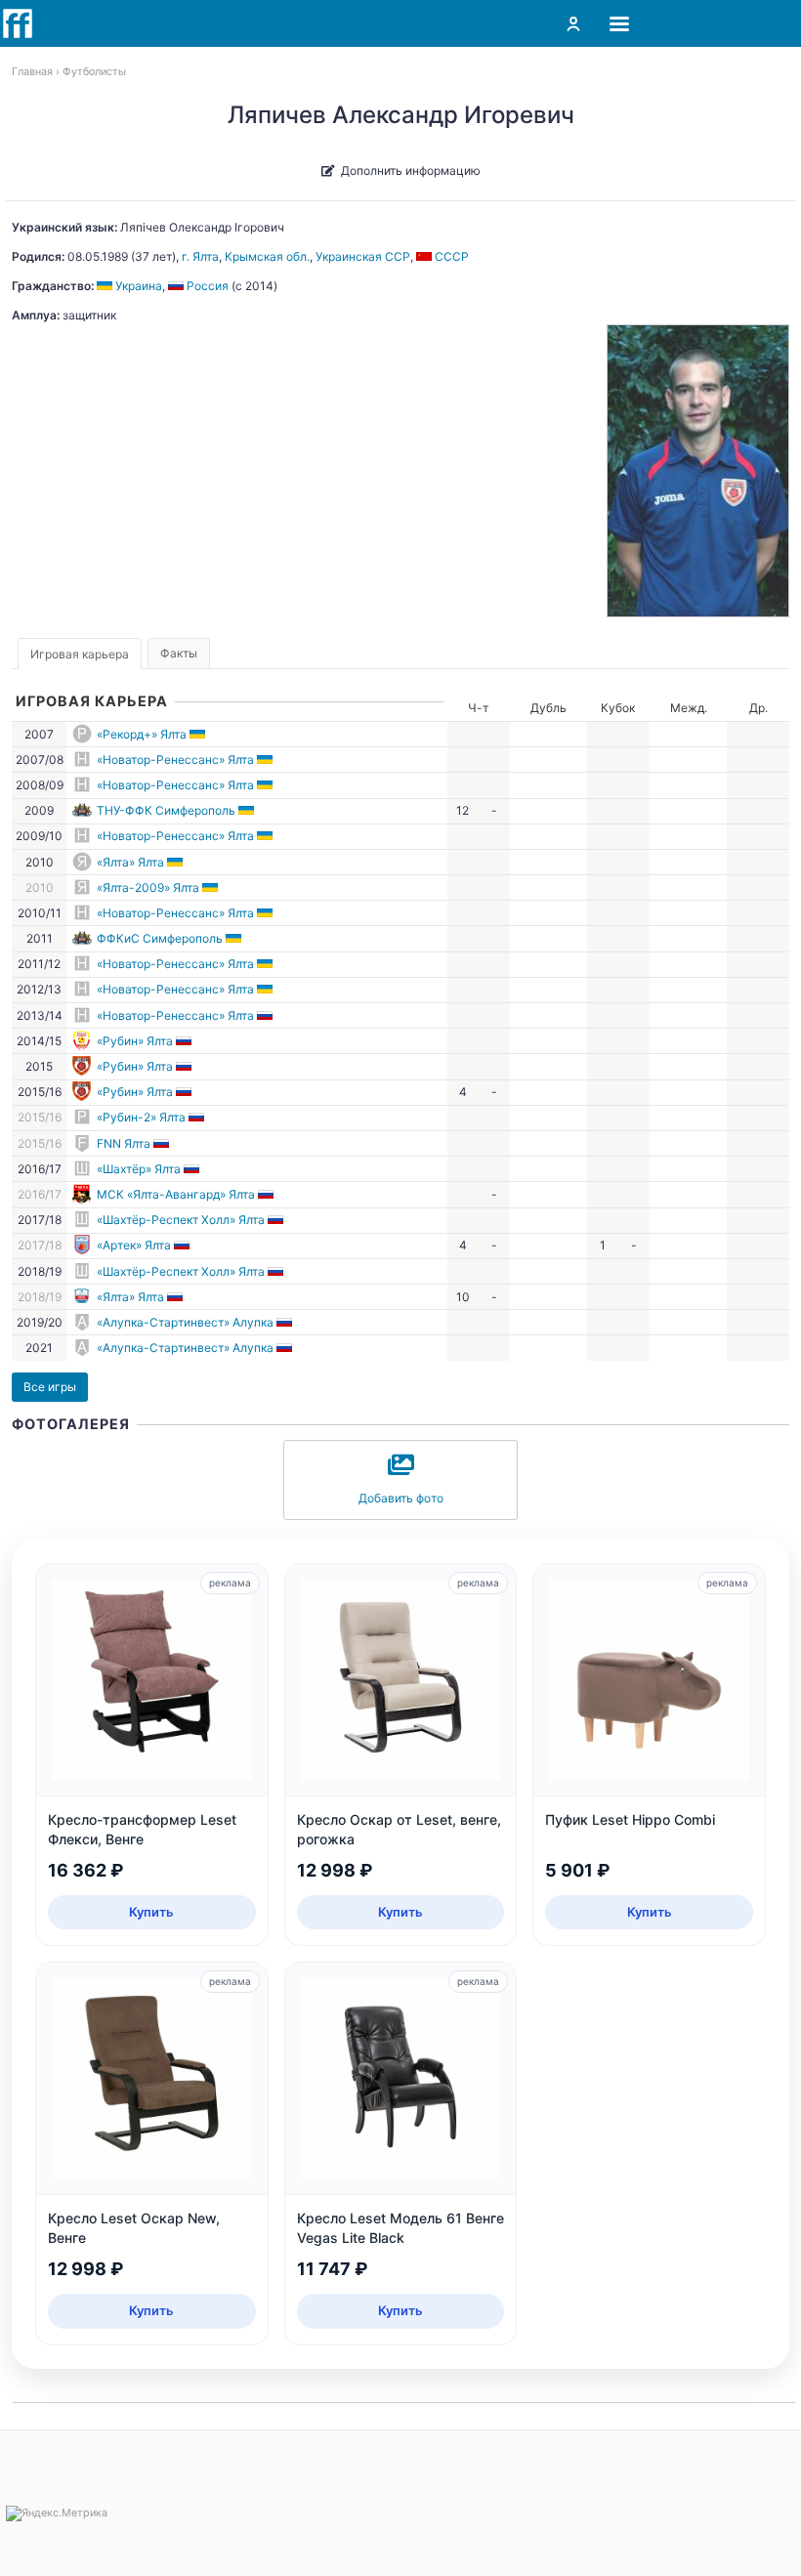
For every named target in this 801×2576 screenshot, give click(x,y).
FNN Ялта (124, 1143)
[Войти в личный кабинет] (573, 23)
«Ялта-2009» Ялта (148, 887)
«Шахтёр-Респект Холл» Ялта (181, 1220)
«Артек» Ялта (134, 1245)
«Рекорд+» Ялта (142, 734)
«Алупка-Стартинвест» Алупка (185, 1322)
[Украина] (199, 734)
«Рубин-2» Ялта (141, 1117)
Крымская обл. (267, 256)
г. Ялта (200, 256)
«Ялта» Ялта (130, 862)
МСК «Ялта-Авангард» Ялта (176, 1194)
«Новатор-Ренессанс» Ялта (175, 760)
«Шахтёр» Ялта (139, 1169)
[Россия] (266, 1015)
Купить (151, 1912)
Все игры (50, 1387)
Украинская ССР (363, 256)
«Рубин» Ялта (135, 1041)
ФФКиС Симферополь (160, 938)
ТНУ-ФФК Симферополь (166, 810)
